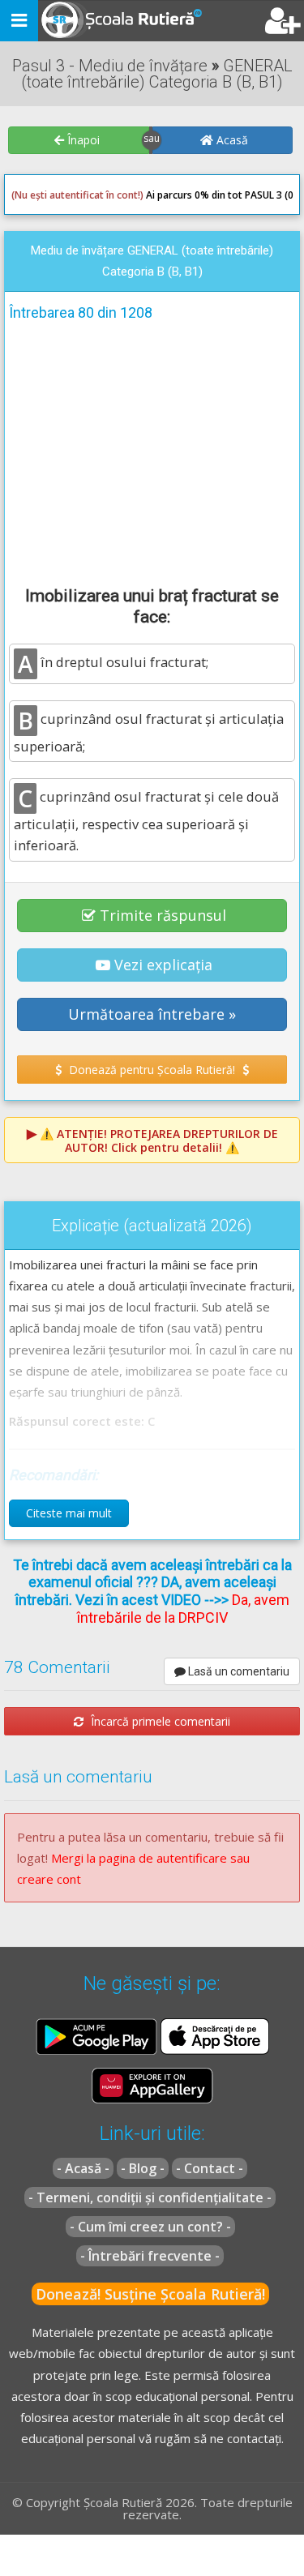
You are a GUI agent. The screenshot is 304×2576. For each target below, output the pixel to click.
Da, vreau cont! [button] (243, 338)
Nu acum (43, 338)
